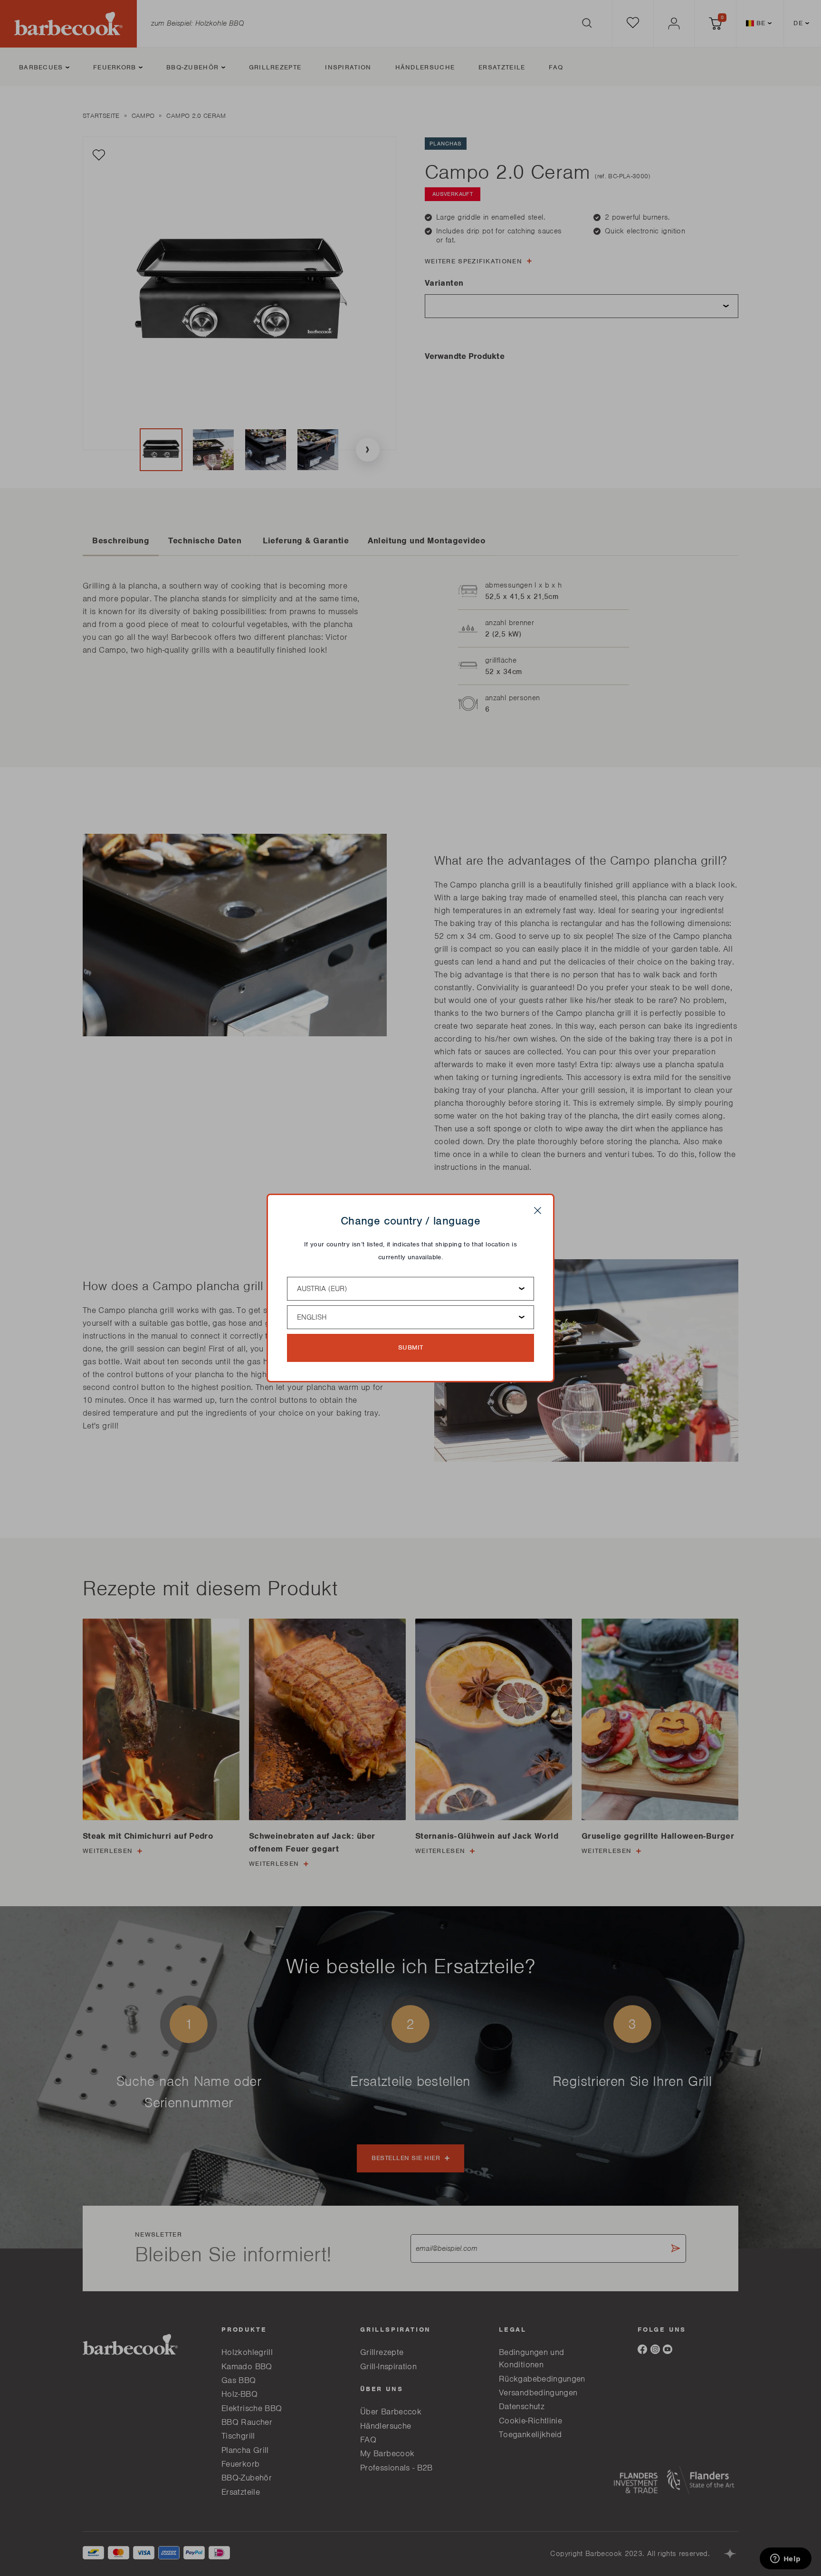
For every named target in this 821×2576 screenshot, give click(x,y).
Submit (411, 1347)
